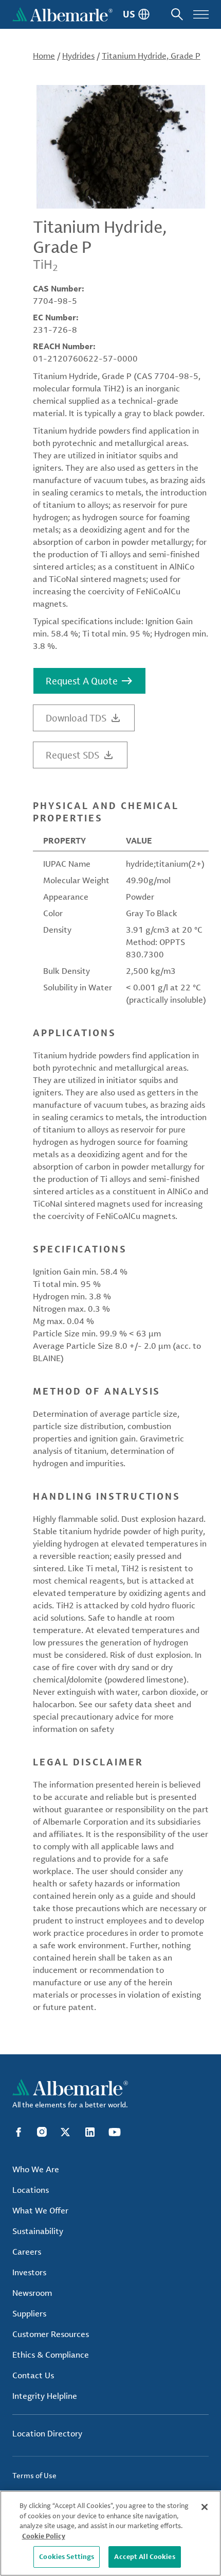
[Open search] (177, 14)
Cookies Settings (67, 2556)
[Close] (205, 2507)
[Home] (62, 14)
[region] (110, 2533)
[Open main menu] (201, 14)
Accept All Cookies (144, 2556)
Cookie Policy (44, 2536)
